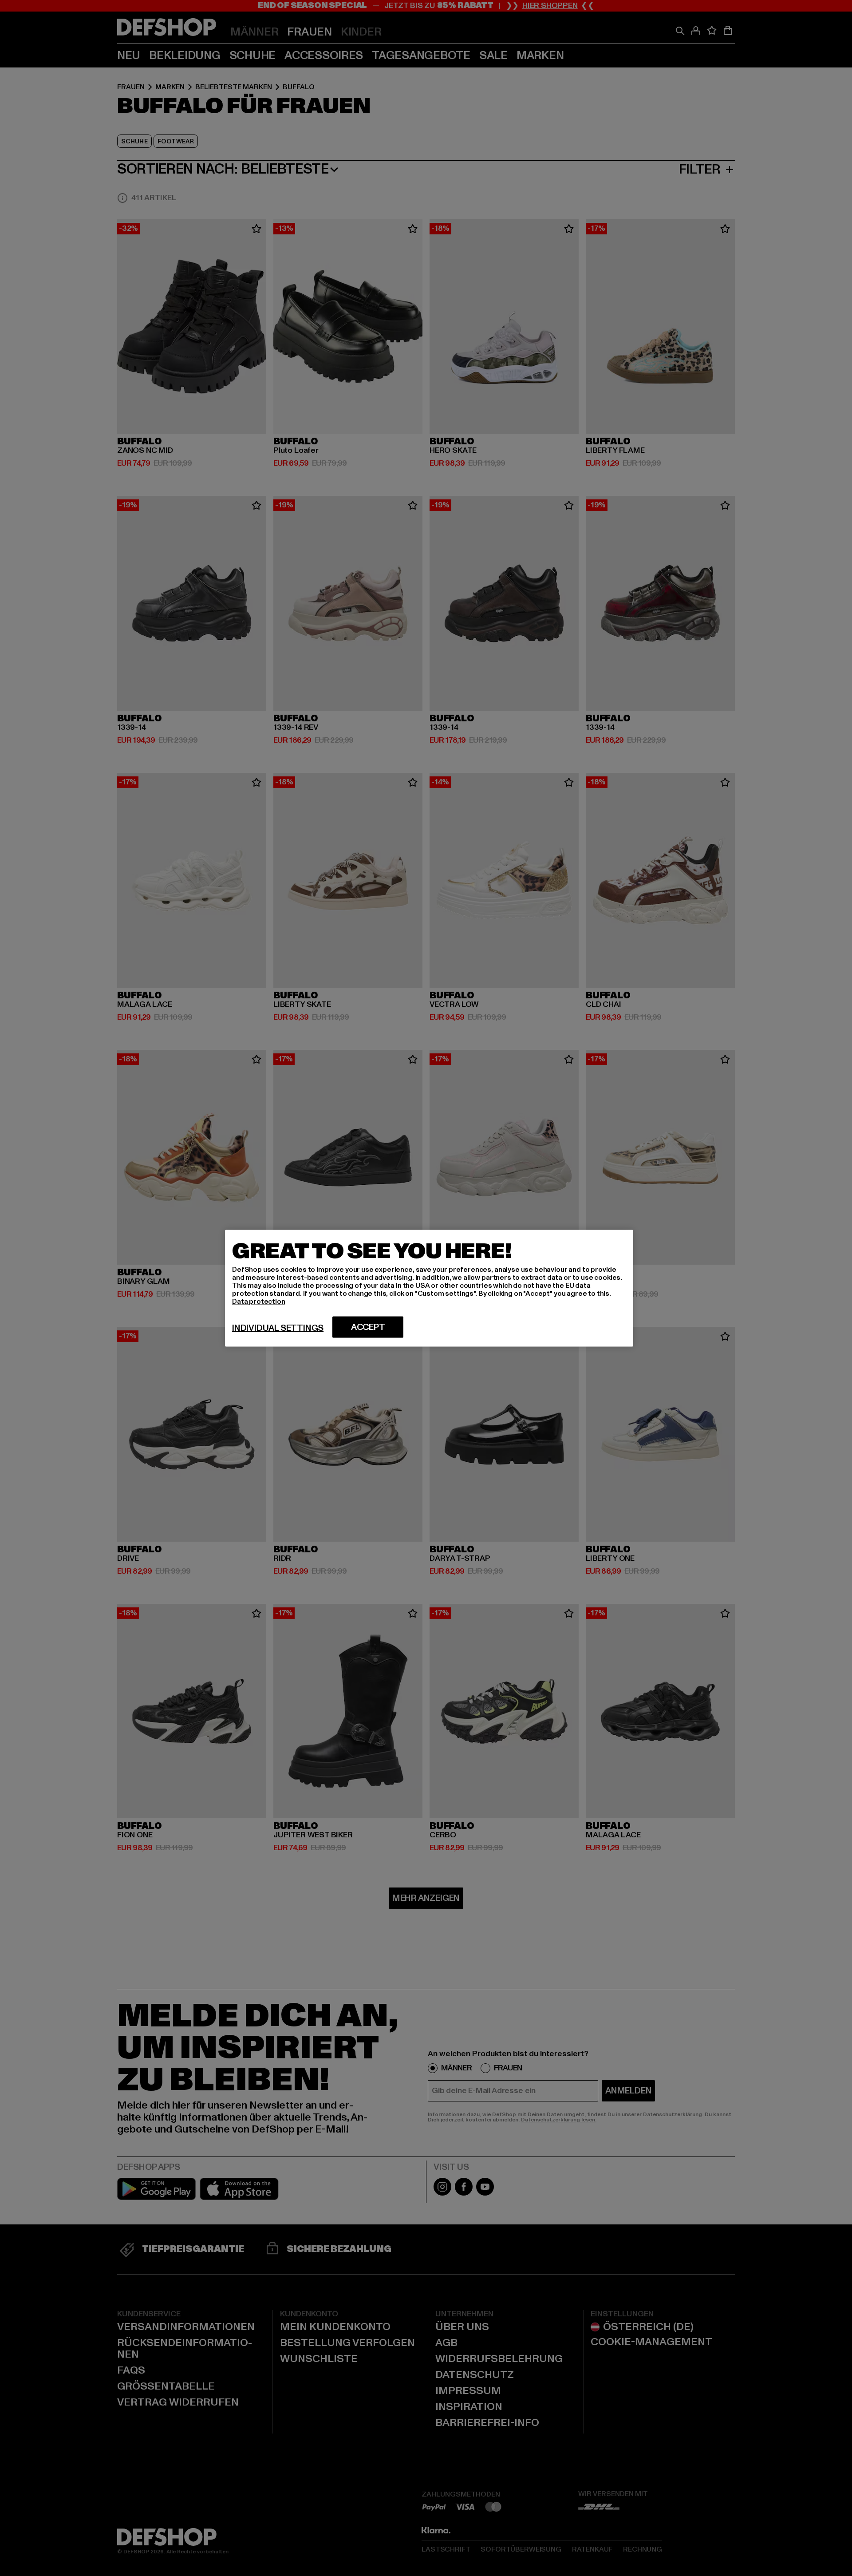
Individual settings (278, 1328)
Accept (368, 1327)
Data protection (259, 1301)
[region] (429, 1288)
